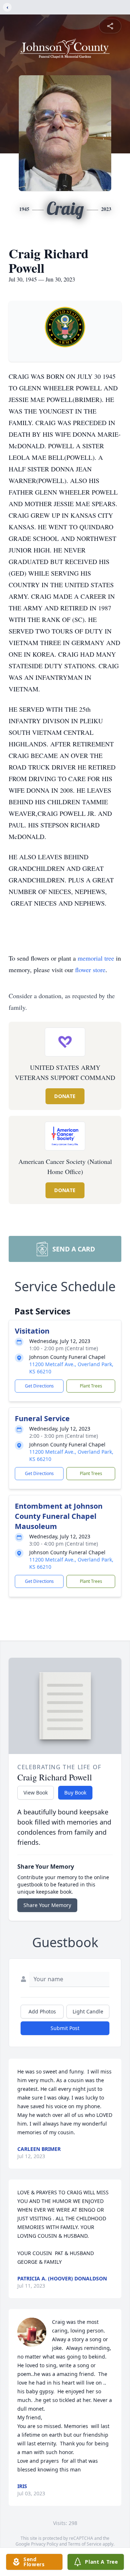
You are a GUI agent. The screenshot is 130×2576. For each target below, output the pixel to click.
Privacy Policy (45, 2544)
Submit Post (65, 2028)
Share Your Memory (47, 1905)
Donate (65, 1096)
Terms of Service (85, 2544)
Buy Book (75, 1793)
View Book (36, 1793)
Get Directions (39, 1386)
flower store (90, 970)
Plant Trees (91, 1386)
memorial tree (96, 958)
